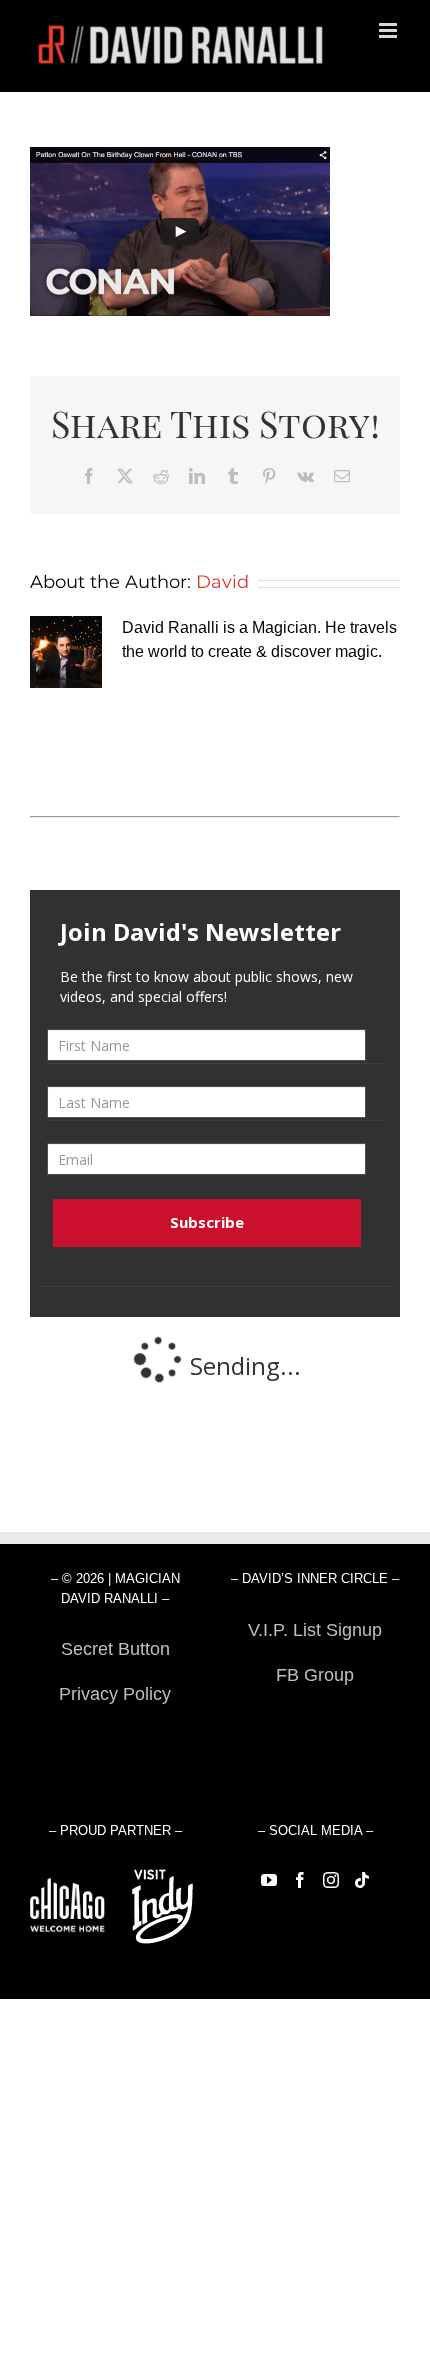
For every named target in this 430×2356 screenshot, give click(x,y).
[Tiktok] (362, 1880)
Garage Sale (315, 1720)
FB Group (315, 1675)
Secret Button (115, 1649)
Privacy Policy (115, 1694)
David (222, 582)
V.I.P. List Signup (315, 1630)
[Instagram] (331, 1880)
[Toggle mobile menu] (389, 30)
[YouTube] (269, 1880)
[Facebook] (300, 1880)
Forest (115, 1739)
